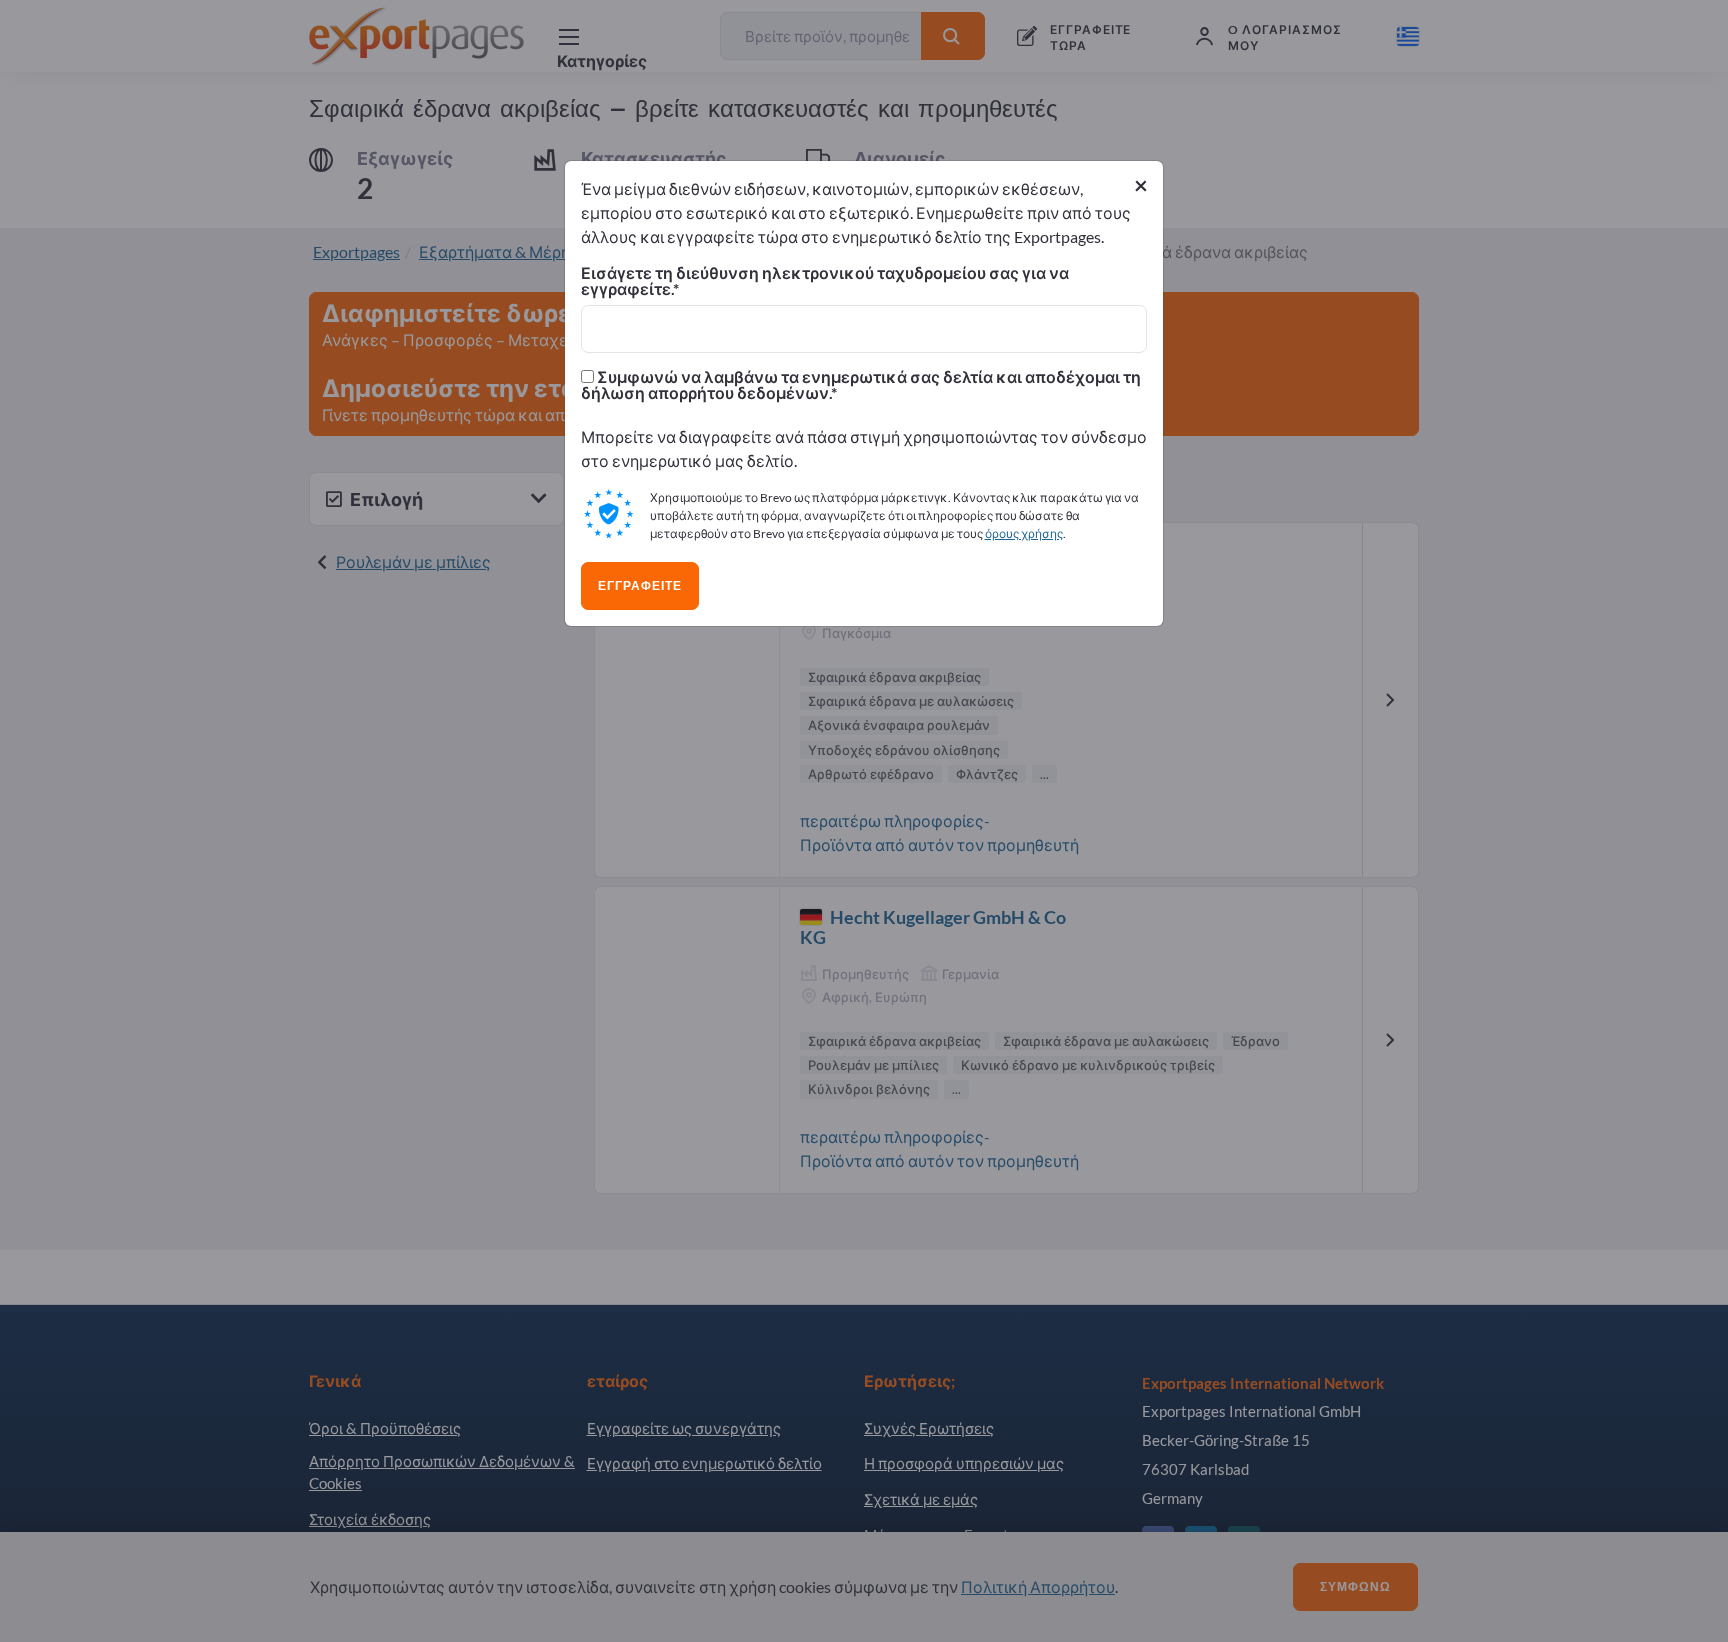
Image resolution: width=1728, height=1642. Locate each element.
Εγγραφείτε (640, 586)
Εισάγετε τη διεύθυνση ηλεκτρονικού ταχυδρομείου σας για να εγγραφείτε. (825, 281)
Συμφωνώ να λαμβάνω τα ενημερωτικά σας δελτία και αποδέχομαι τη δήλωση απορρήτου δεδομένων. (861, 385)
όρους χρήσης (1024, 533)
